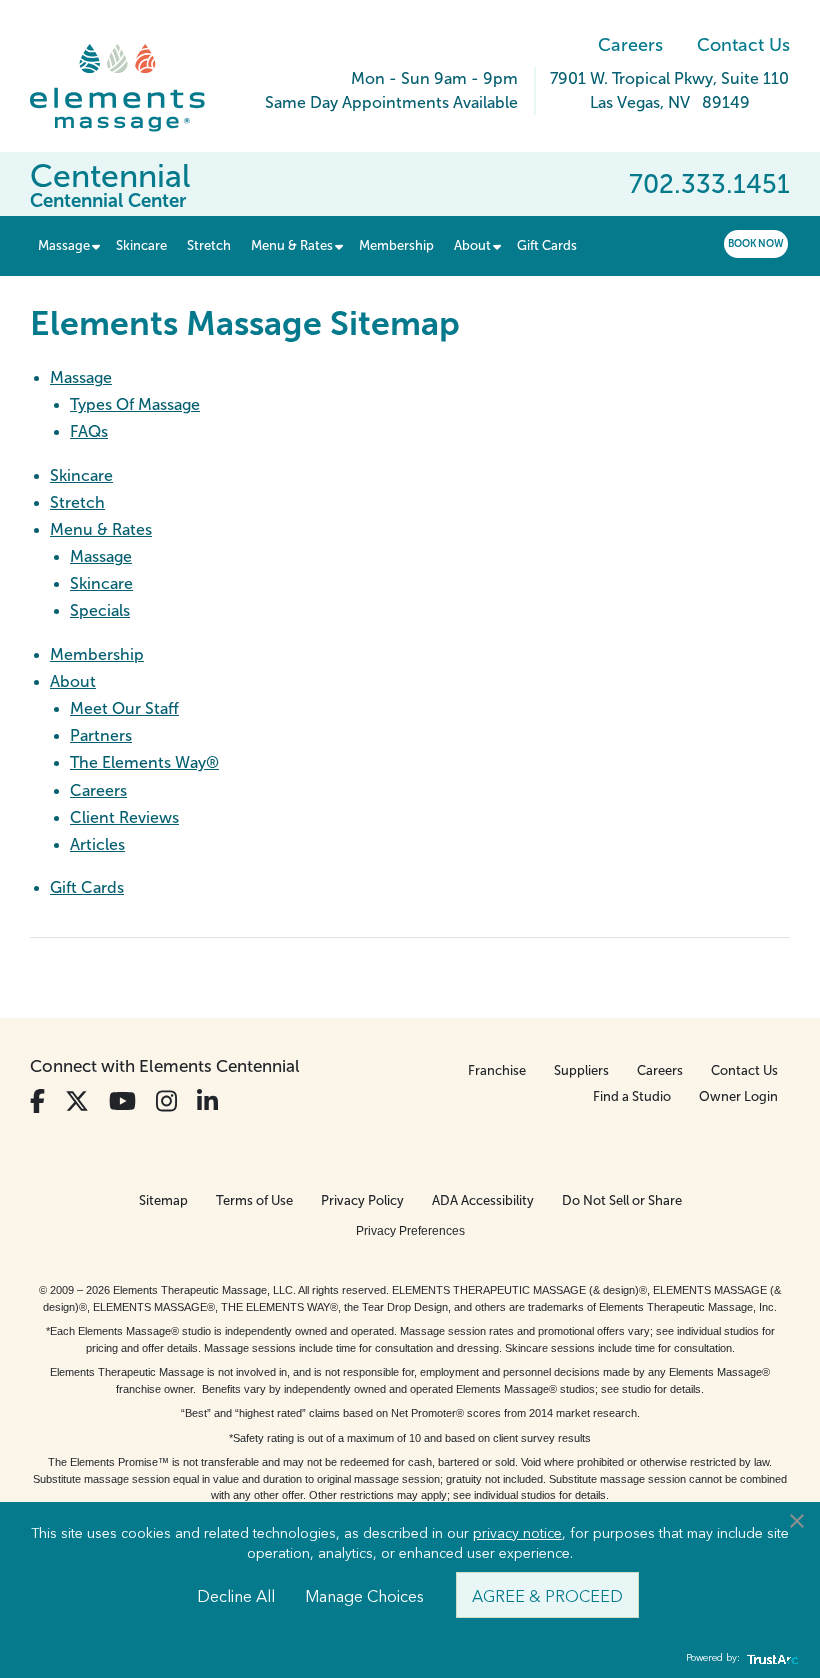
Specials (100, 610)
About (73, 681)
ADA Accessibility (483, 1200)
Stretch (77, 502)
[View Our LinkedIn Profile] (207, 1101)
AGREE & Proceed (547, 1595)
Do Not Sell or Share (622, 1200)
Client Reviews (124, 817)
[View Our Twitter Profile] (77, 1101)
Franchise (497, 1070)
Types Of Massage (135, 404)
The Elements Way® (144, 762)
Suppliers (581, 1070)
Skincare (81, 475)
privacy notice (517, 1532)
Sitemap (163, 1200)
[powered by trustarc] (770, 1658)
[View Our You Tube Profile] (122, 1101)
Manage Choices (364, 1595)
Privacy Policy (362, 1200)
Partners (101, 735)
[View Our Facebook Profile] (37, 1101)
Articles (97, 844)
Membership (97, 654)
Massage (81, 377)
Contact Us (743, 45)
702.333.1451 (709, 184)
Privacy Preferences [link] (410, 1231)
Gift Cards (87, 887)
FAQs (89, 431)
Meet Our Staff (124, 708)
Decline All (236, 1595)
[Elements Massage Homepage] (132, 88)
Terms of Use (254, 1200)
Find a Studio (632, 1096)
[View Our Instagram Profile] (166, 1101)
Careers (630, 45)
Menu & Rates (101, 529)
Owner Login (738, 1096)
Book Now (756, 243)
